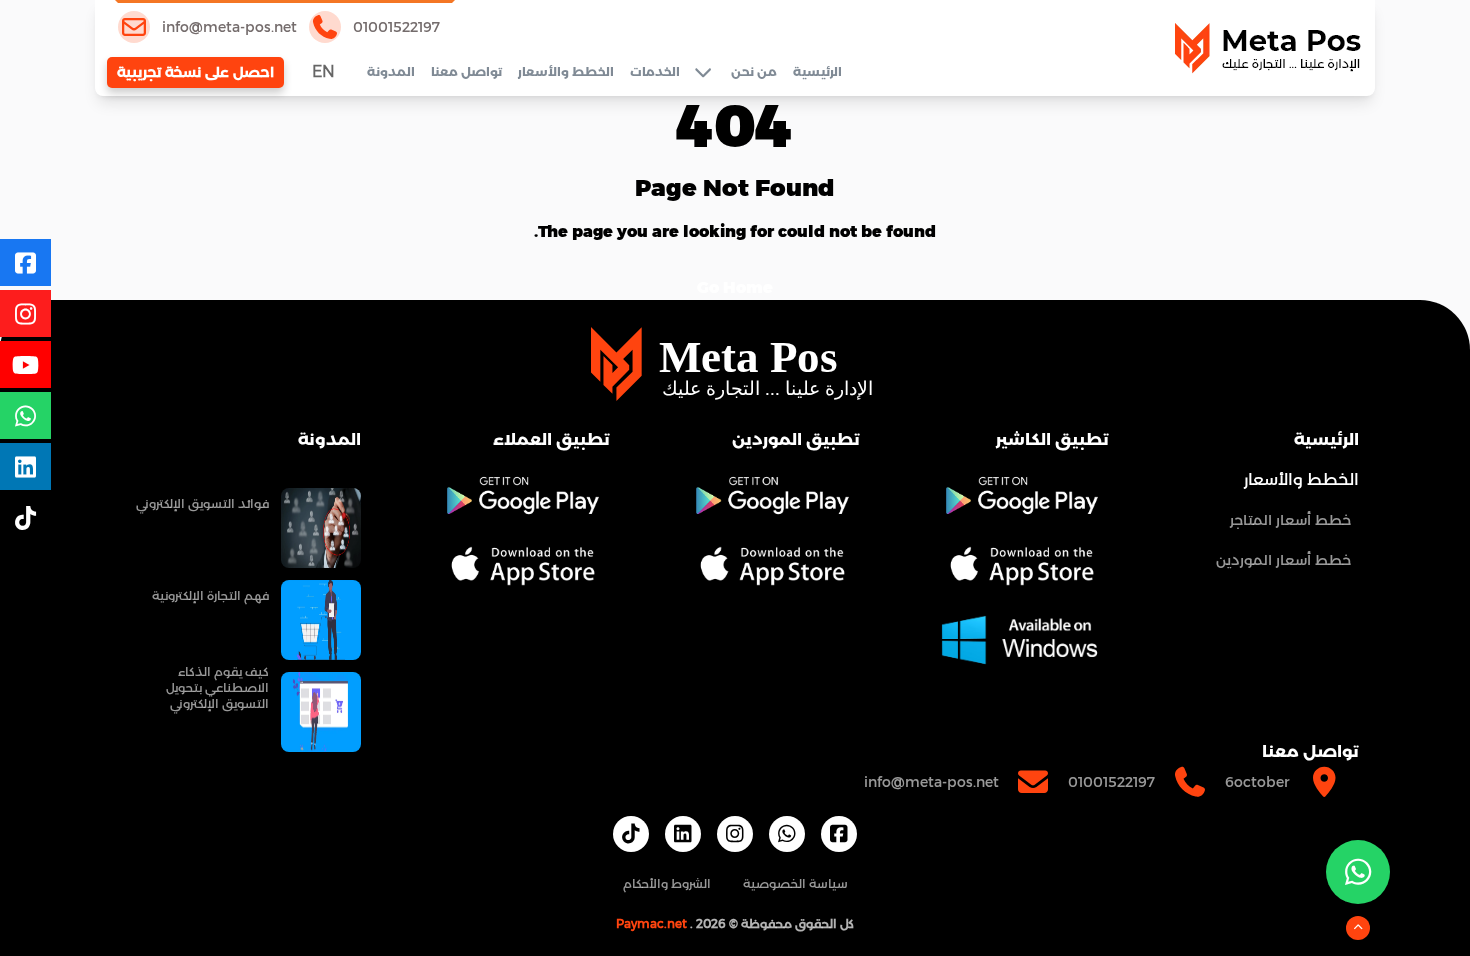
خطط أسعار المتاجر (1290, 520)
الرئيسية (817, 71)
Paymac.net (651, 923)
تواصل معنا (466, 71)
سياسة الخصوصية (795, 883)
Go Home (735, 287)
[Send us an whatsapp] (1358, 872)
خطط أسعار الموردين (1283, 560)
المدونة (391, 71)
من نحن (754, 71)
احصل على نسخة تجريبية (195, 72)
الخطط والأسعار (566, 71)
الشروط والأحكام (667, 883)
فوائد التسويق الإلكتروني (202, 503)
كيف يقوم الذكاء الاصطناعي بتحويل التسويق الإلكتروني (217, 687)
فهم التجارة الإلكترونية (210, 595)
